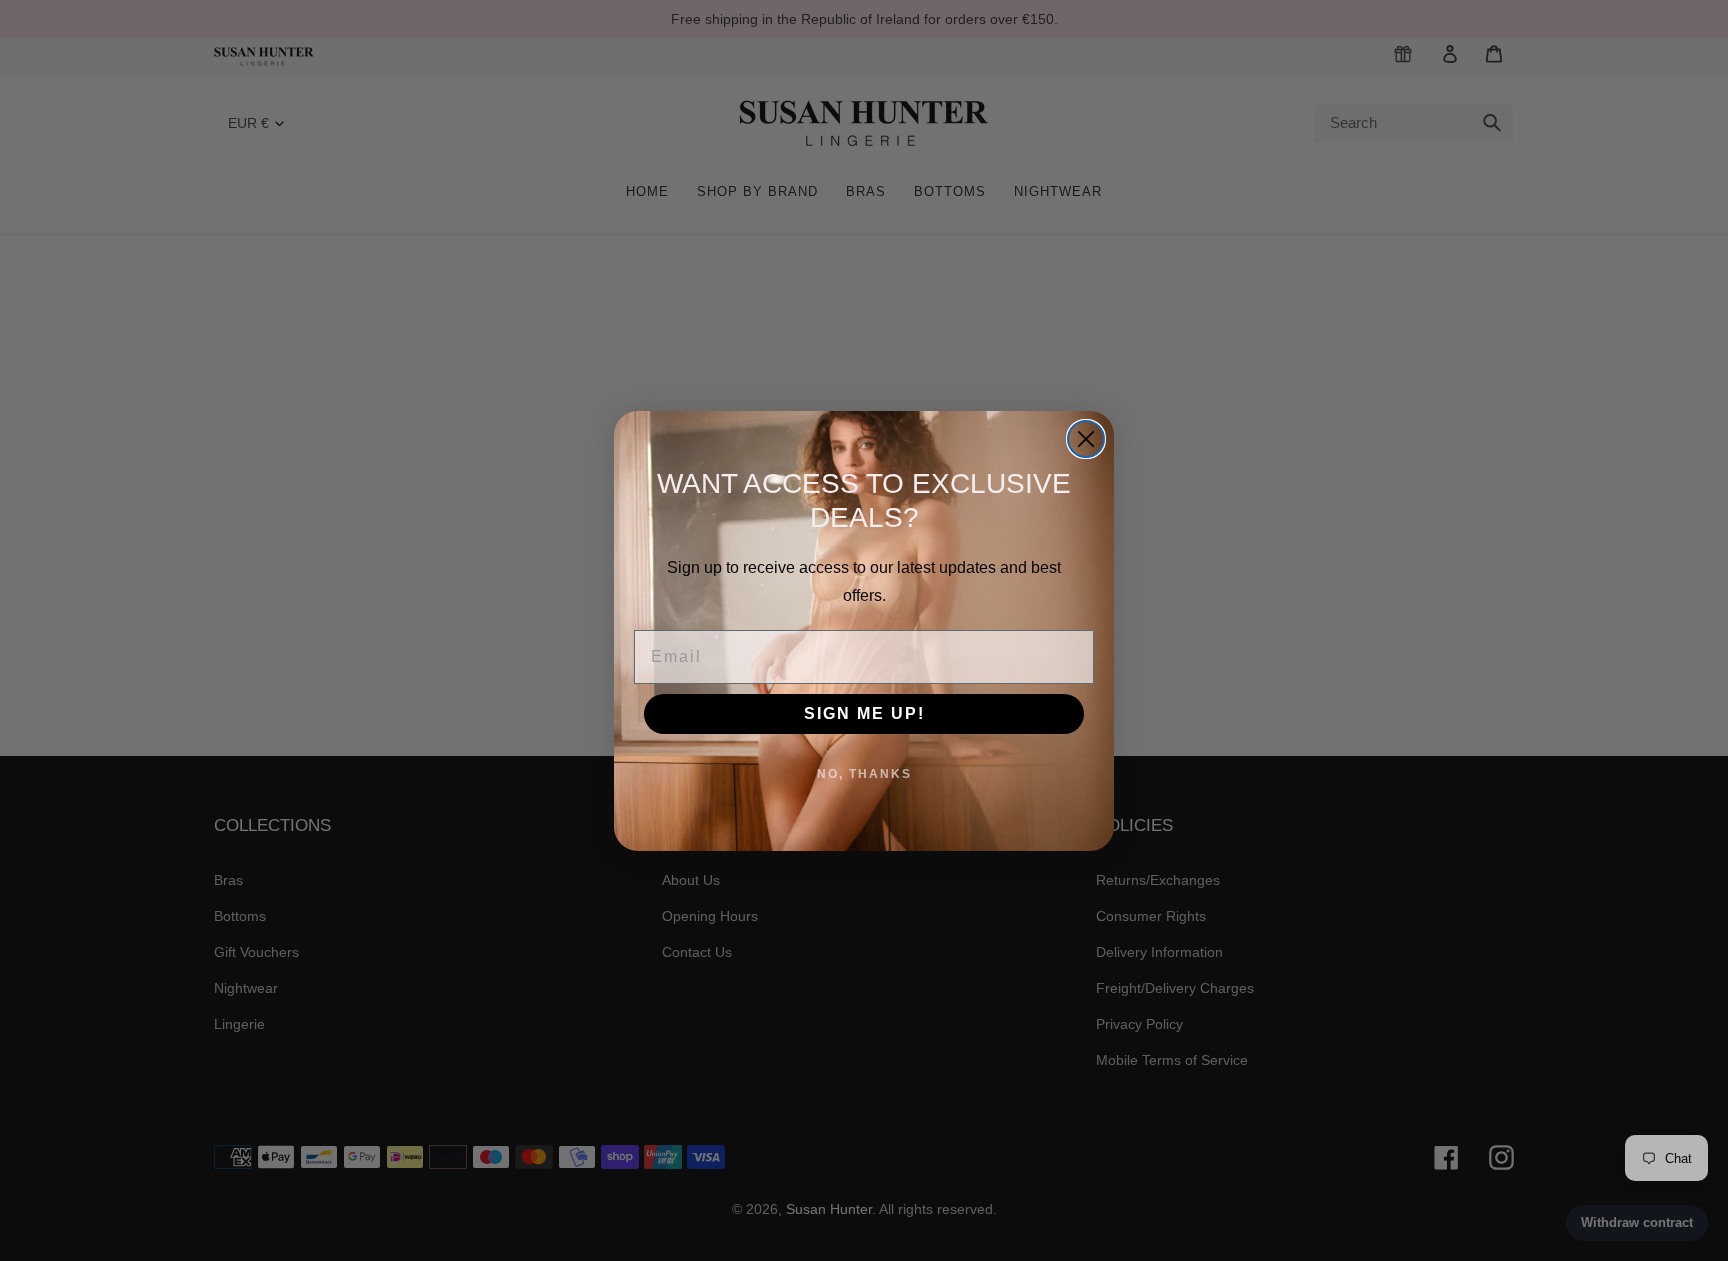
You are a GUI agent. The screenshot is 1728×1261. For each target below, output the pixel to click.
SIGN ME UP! (864, 713)
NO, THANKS (864, 774)
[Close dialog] (1086, 439)
